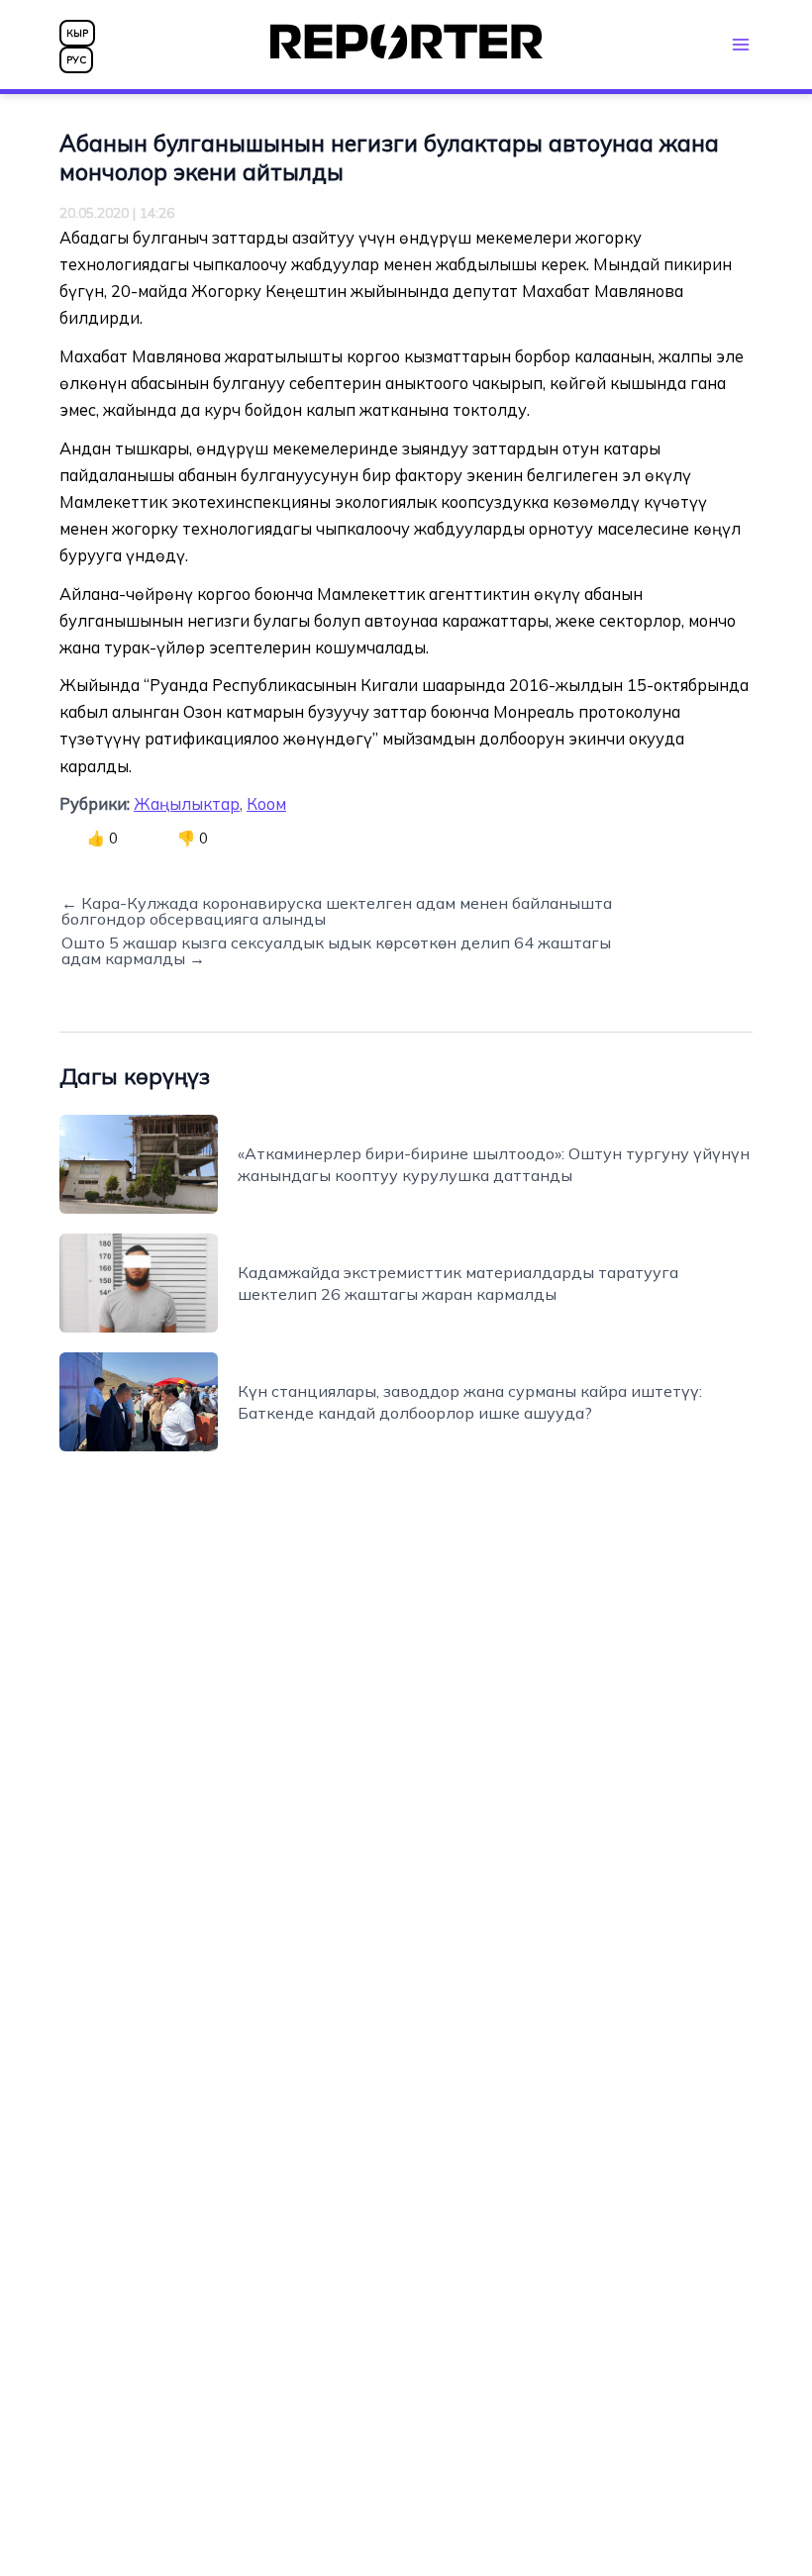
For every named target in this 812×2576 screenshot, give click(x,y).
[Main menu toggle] (740, 44)
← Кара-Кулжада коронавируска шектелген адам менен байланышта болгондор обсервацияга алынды (337, 911)
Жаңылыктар (187, 804)
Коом (266, 804)
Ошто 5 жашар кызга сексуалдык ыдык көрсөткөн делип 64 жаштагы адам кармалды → (336, 950)
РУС (76, 60)
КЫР (77, 33)
